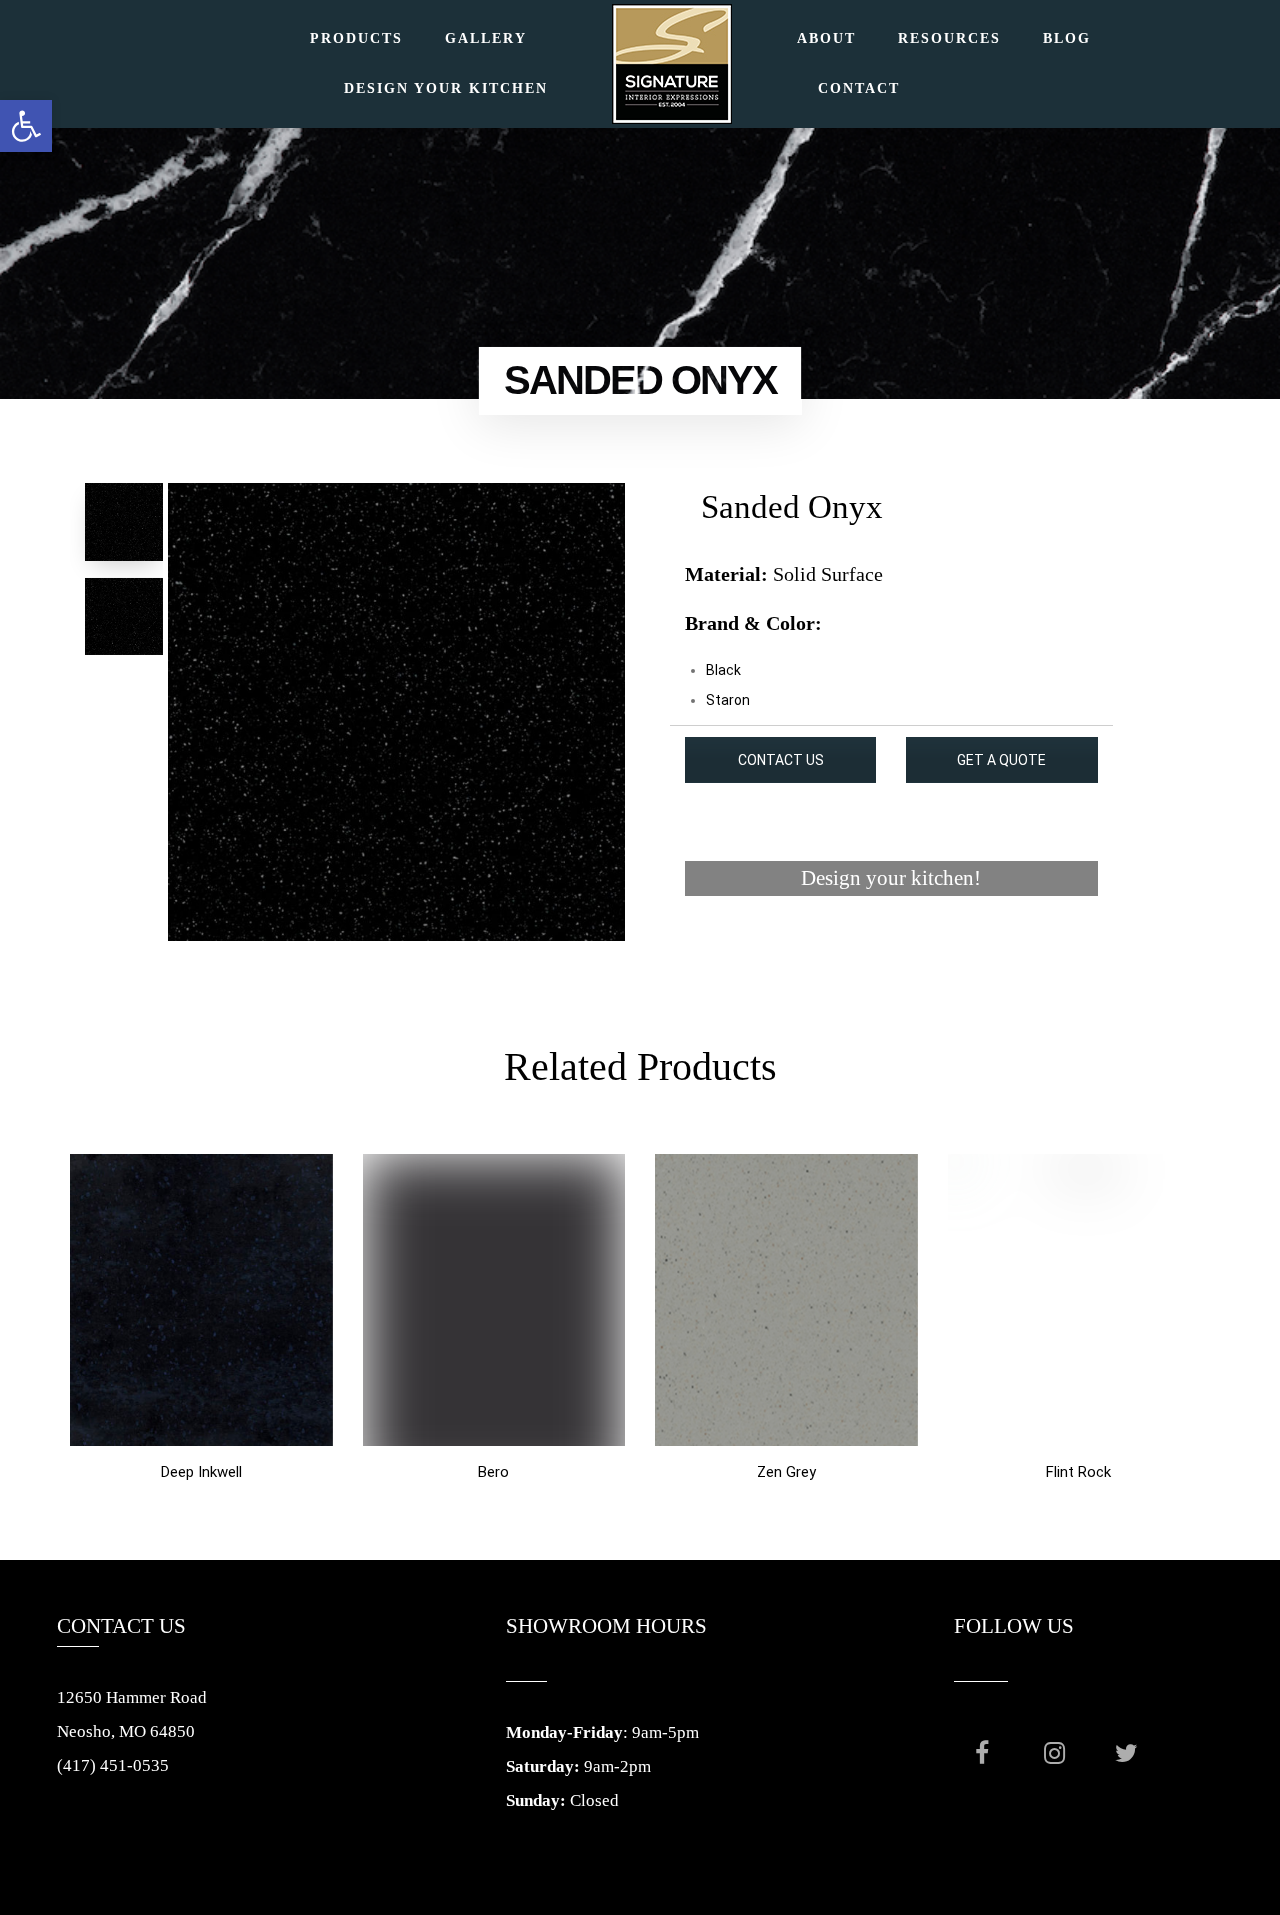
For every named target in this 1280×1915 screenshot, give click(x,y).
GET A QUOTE (1001, 760)
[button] (26, 126)
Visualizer (891, 954)
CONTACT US (781, 760)
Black (723, 670)
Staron (728, 700)
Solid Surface (828, 574)
